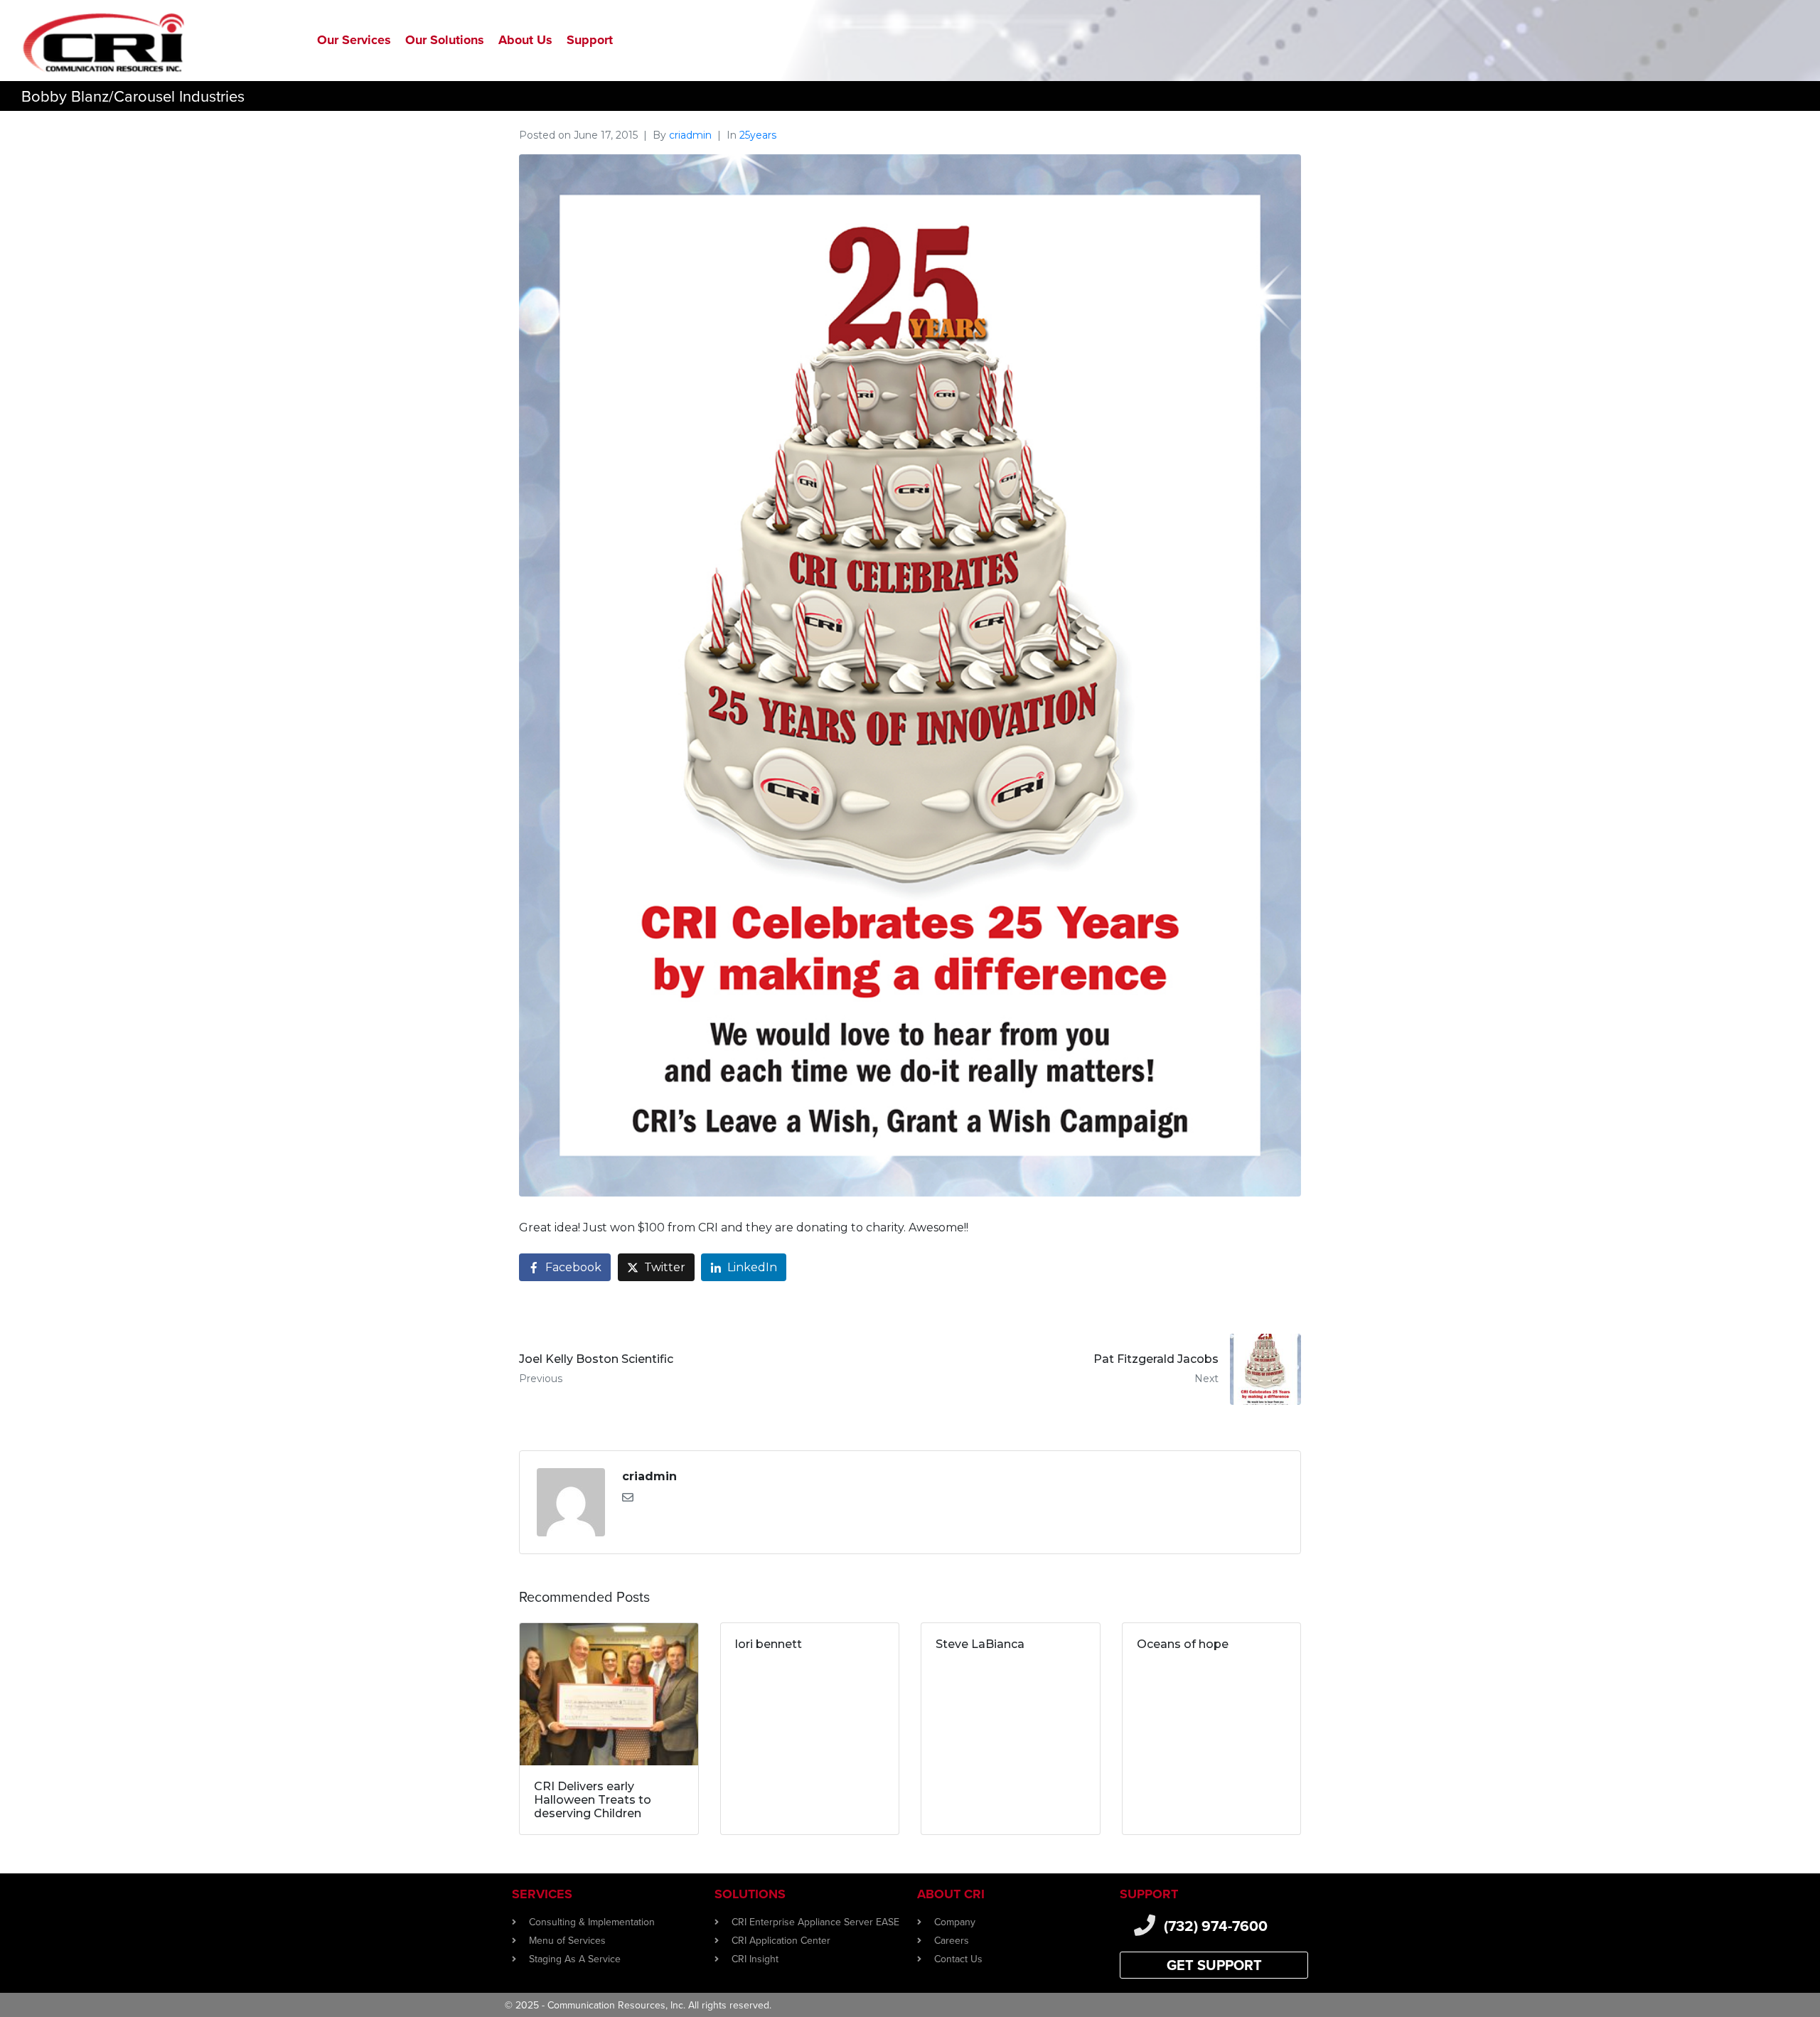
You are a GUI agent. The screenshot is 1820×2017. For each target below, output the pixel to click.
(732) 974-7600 (1216, 1926)
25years (758, 135)
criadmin (690, 135)
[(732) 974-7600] (1145, 1925)
